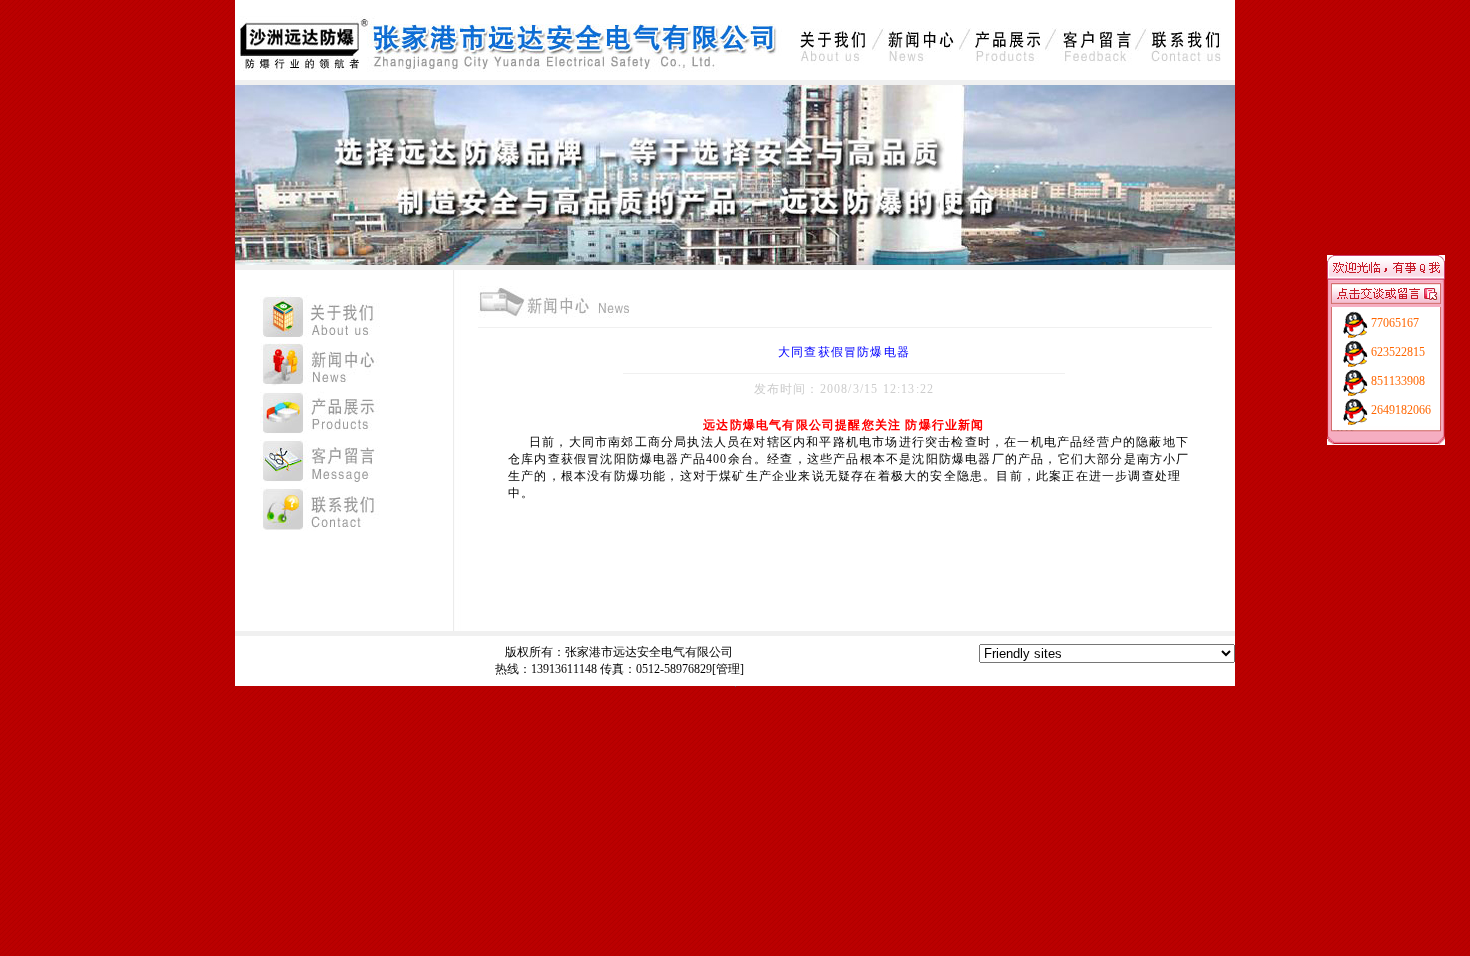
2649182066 (1401, 410)
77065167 (1395, 323)
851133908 (1398, 381)
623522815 (1398, 352)
